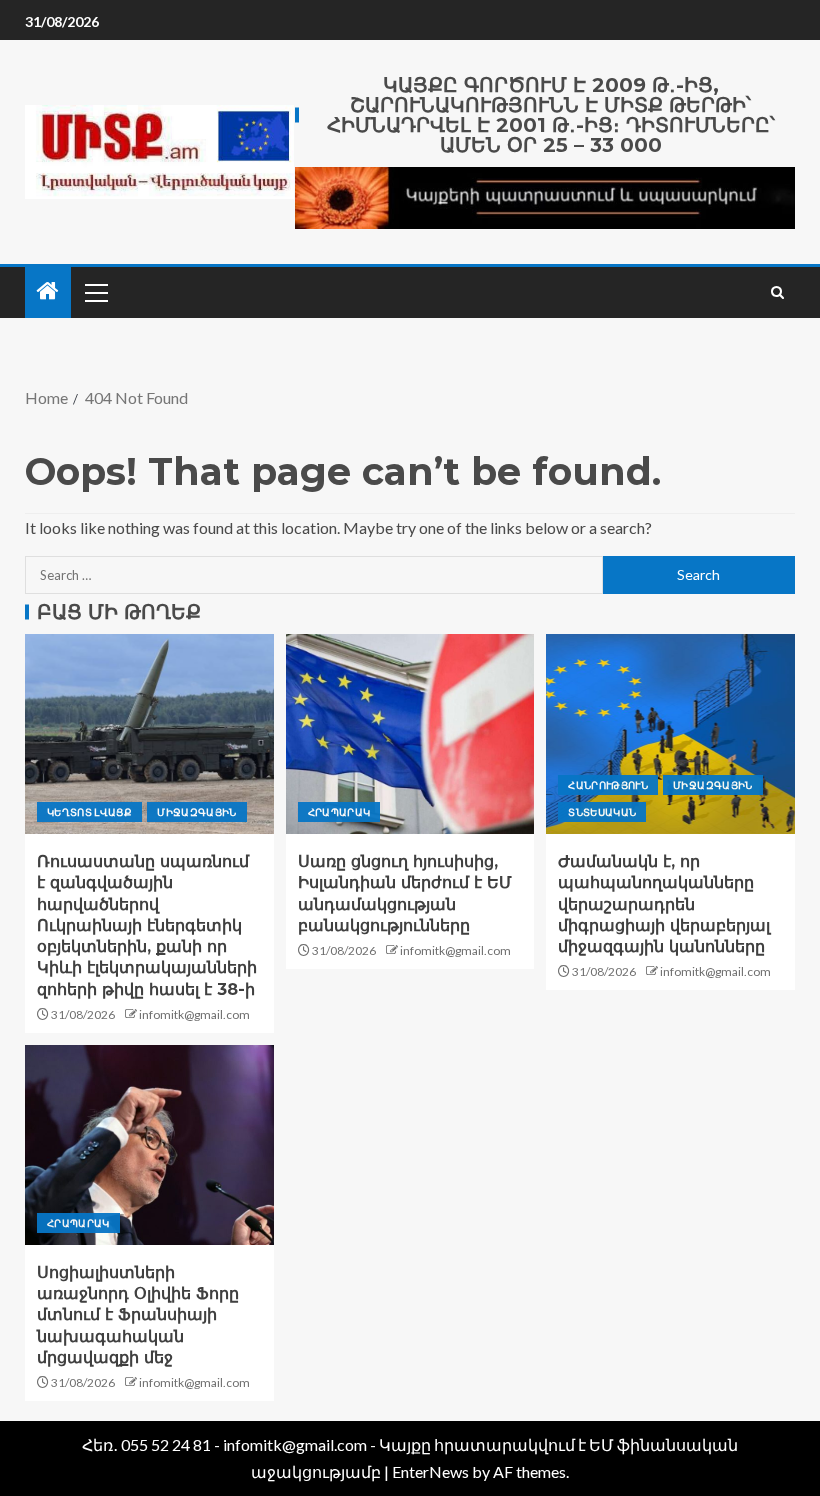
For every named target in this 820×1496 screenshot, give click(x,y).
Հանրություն (608, 785)
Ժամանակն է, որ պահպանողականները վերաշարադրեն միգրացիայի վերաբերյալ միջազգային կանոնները (664, 904)
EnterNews (430, 1471)
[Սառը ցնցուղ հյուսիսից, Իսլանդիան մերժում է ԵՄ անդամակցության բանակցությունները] (410, 734)
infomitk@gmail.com (194, 1014)
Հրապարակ (339, 812)
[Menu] (95, 292)
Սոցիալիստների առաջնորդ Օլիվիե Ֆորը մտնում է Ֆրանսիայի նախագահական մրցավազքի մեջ (138, 1315)
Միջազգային (197, 812)
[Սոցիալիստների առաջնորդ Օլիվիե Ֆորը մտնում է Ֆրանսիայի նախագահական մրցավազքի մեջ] (149, 1145)
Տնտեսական (602, 812)
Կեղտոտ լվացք (89, 812)
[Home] (48, 291)
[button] (95, 292)
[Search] (777, 292)
